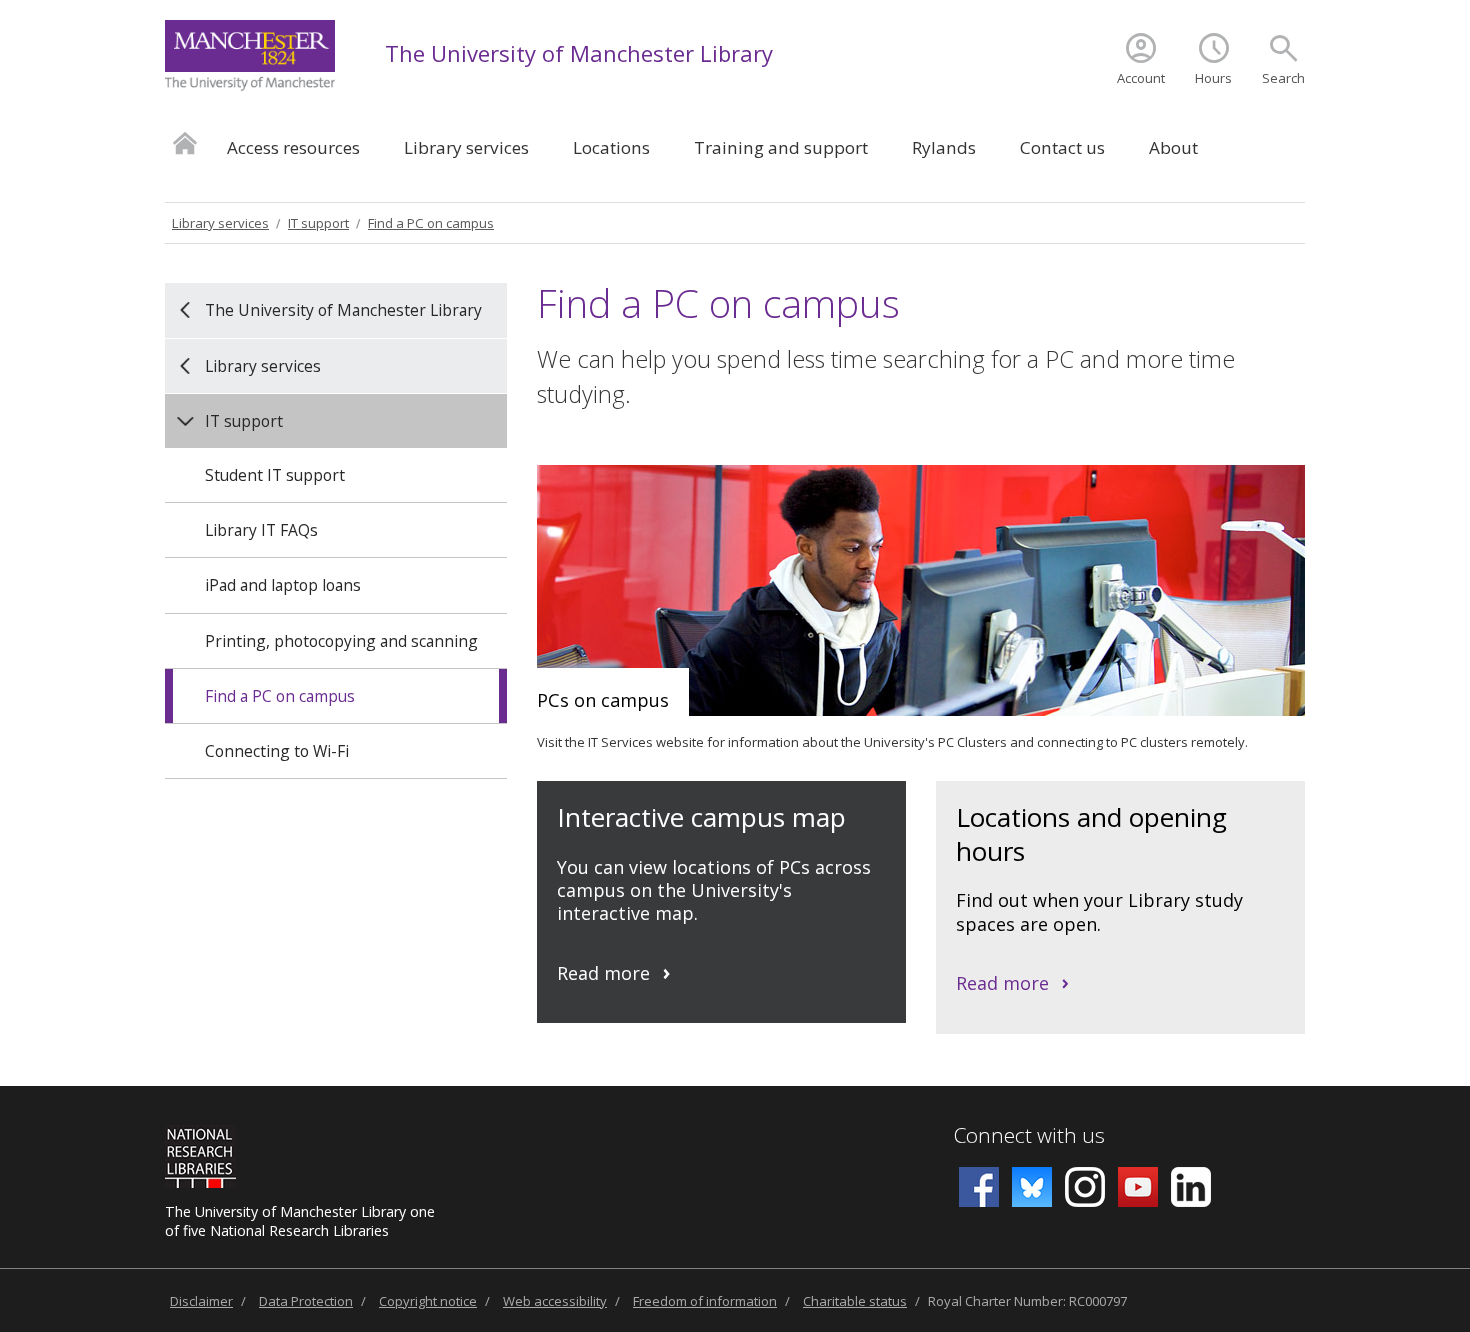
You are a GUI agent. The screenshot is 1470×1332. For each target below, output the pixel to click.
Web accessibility (555, 1301)
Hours (1213, 78)
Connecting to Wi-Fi (277, 751)
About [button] (1173, 147)
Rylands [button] (944, 147)
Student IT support (275, 475)
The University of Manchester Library (579, 53)
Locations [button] (611, 147)
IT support (318, 223)
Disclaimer (201, 1301)
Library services (220, 223)
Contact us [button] (1062, 147)
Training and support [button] (781, 147)
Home (185, 142)
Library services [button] (466, 147)
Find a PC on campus (431, 223)
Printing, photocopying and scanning (341, 641)
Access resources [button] (293, 147)
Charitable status (855, 1301)
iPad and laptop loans (283, 585)
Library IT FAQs (261, 530)
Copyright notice (428, 1301)
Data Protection (306, 1301)
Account (1141, 78)
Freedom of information (705, 1301)
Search (1283, 78)
